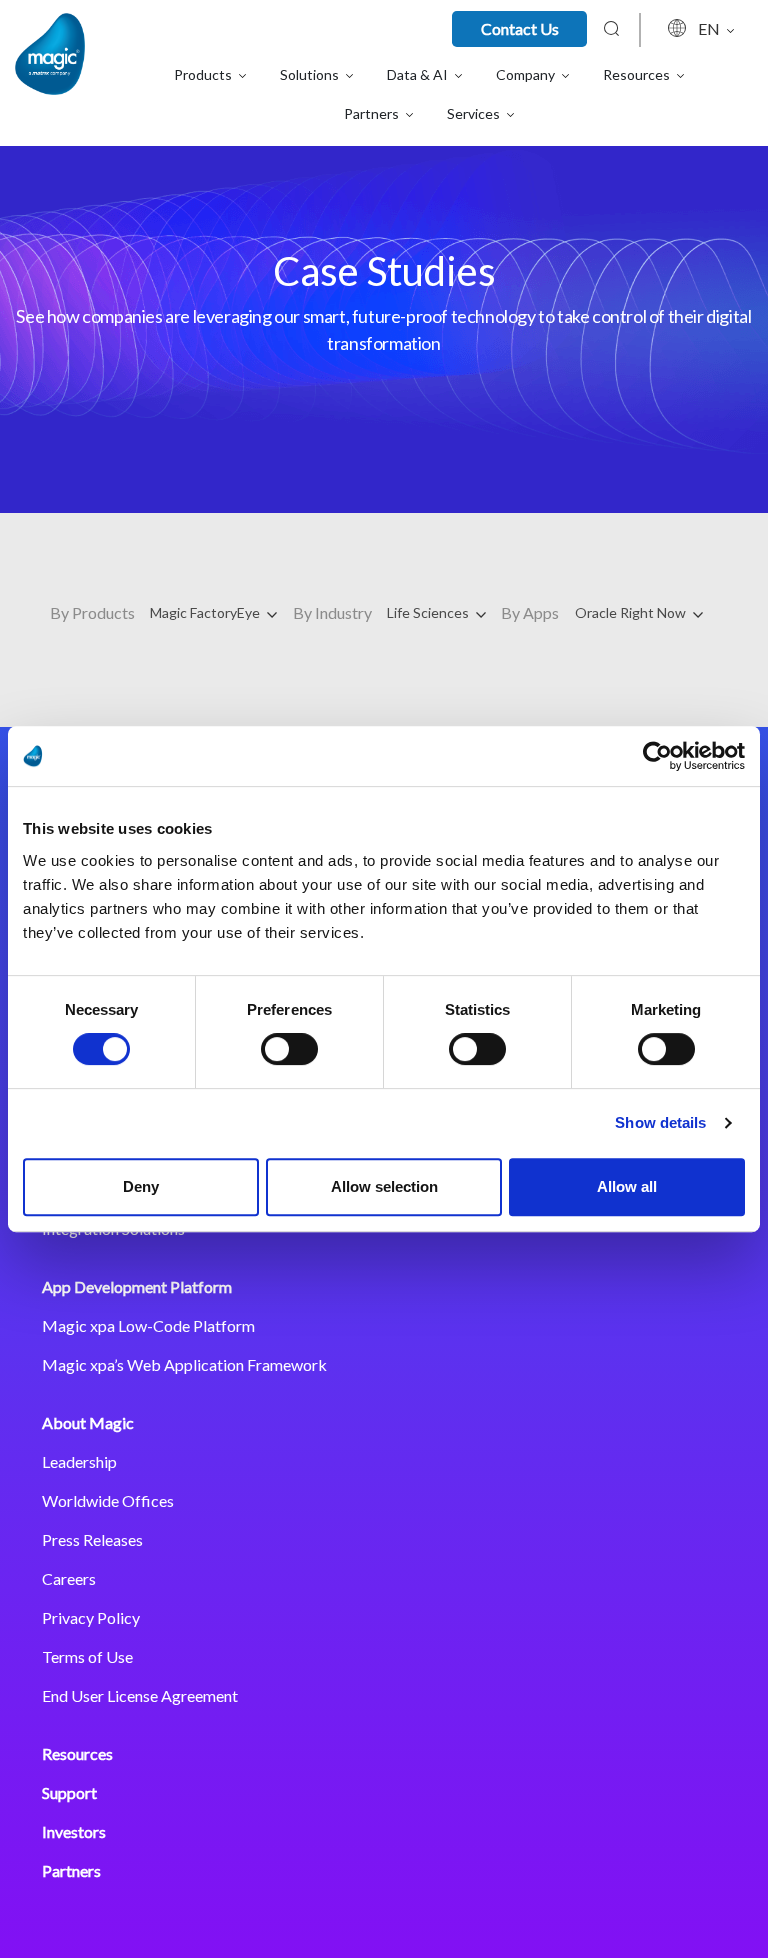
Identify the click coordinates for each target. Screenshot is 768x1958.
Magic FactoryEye (206, 612)
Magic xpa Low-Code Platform (148, 1325)
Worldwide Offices (108, 1500)
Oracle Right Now (632, 612)
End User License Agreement (140, 1695)
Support (69, 1792)
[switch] (289, 1049)
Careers (69, 1578)
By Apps (530, 612)
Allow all (627, 1186)
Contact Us (520, 28)
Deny (141, 1186)
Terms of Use (87, 1656)
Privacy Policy (91, 1617)
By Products (92, 612)
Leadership (79, 1461)
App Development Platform (137, 1286)
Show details (660, 1122)
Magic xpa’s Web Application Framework (184, 1364)
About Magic (88, 1422)
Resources (77, 1753)
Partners (71, 1870)
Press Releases (92, 1539)
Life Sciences (429, 612)
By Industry (332, 612)
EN (710, 28)
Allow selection (384, 1186)
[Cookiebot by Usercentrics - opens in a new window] (657, 756)
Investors (74, 1831)
